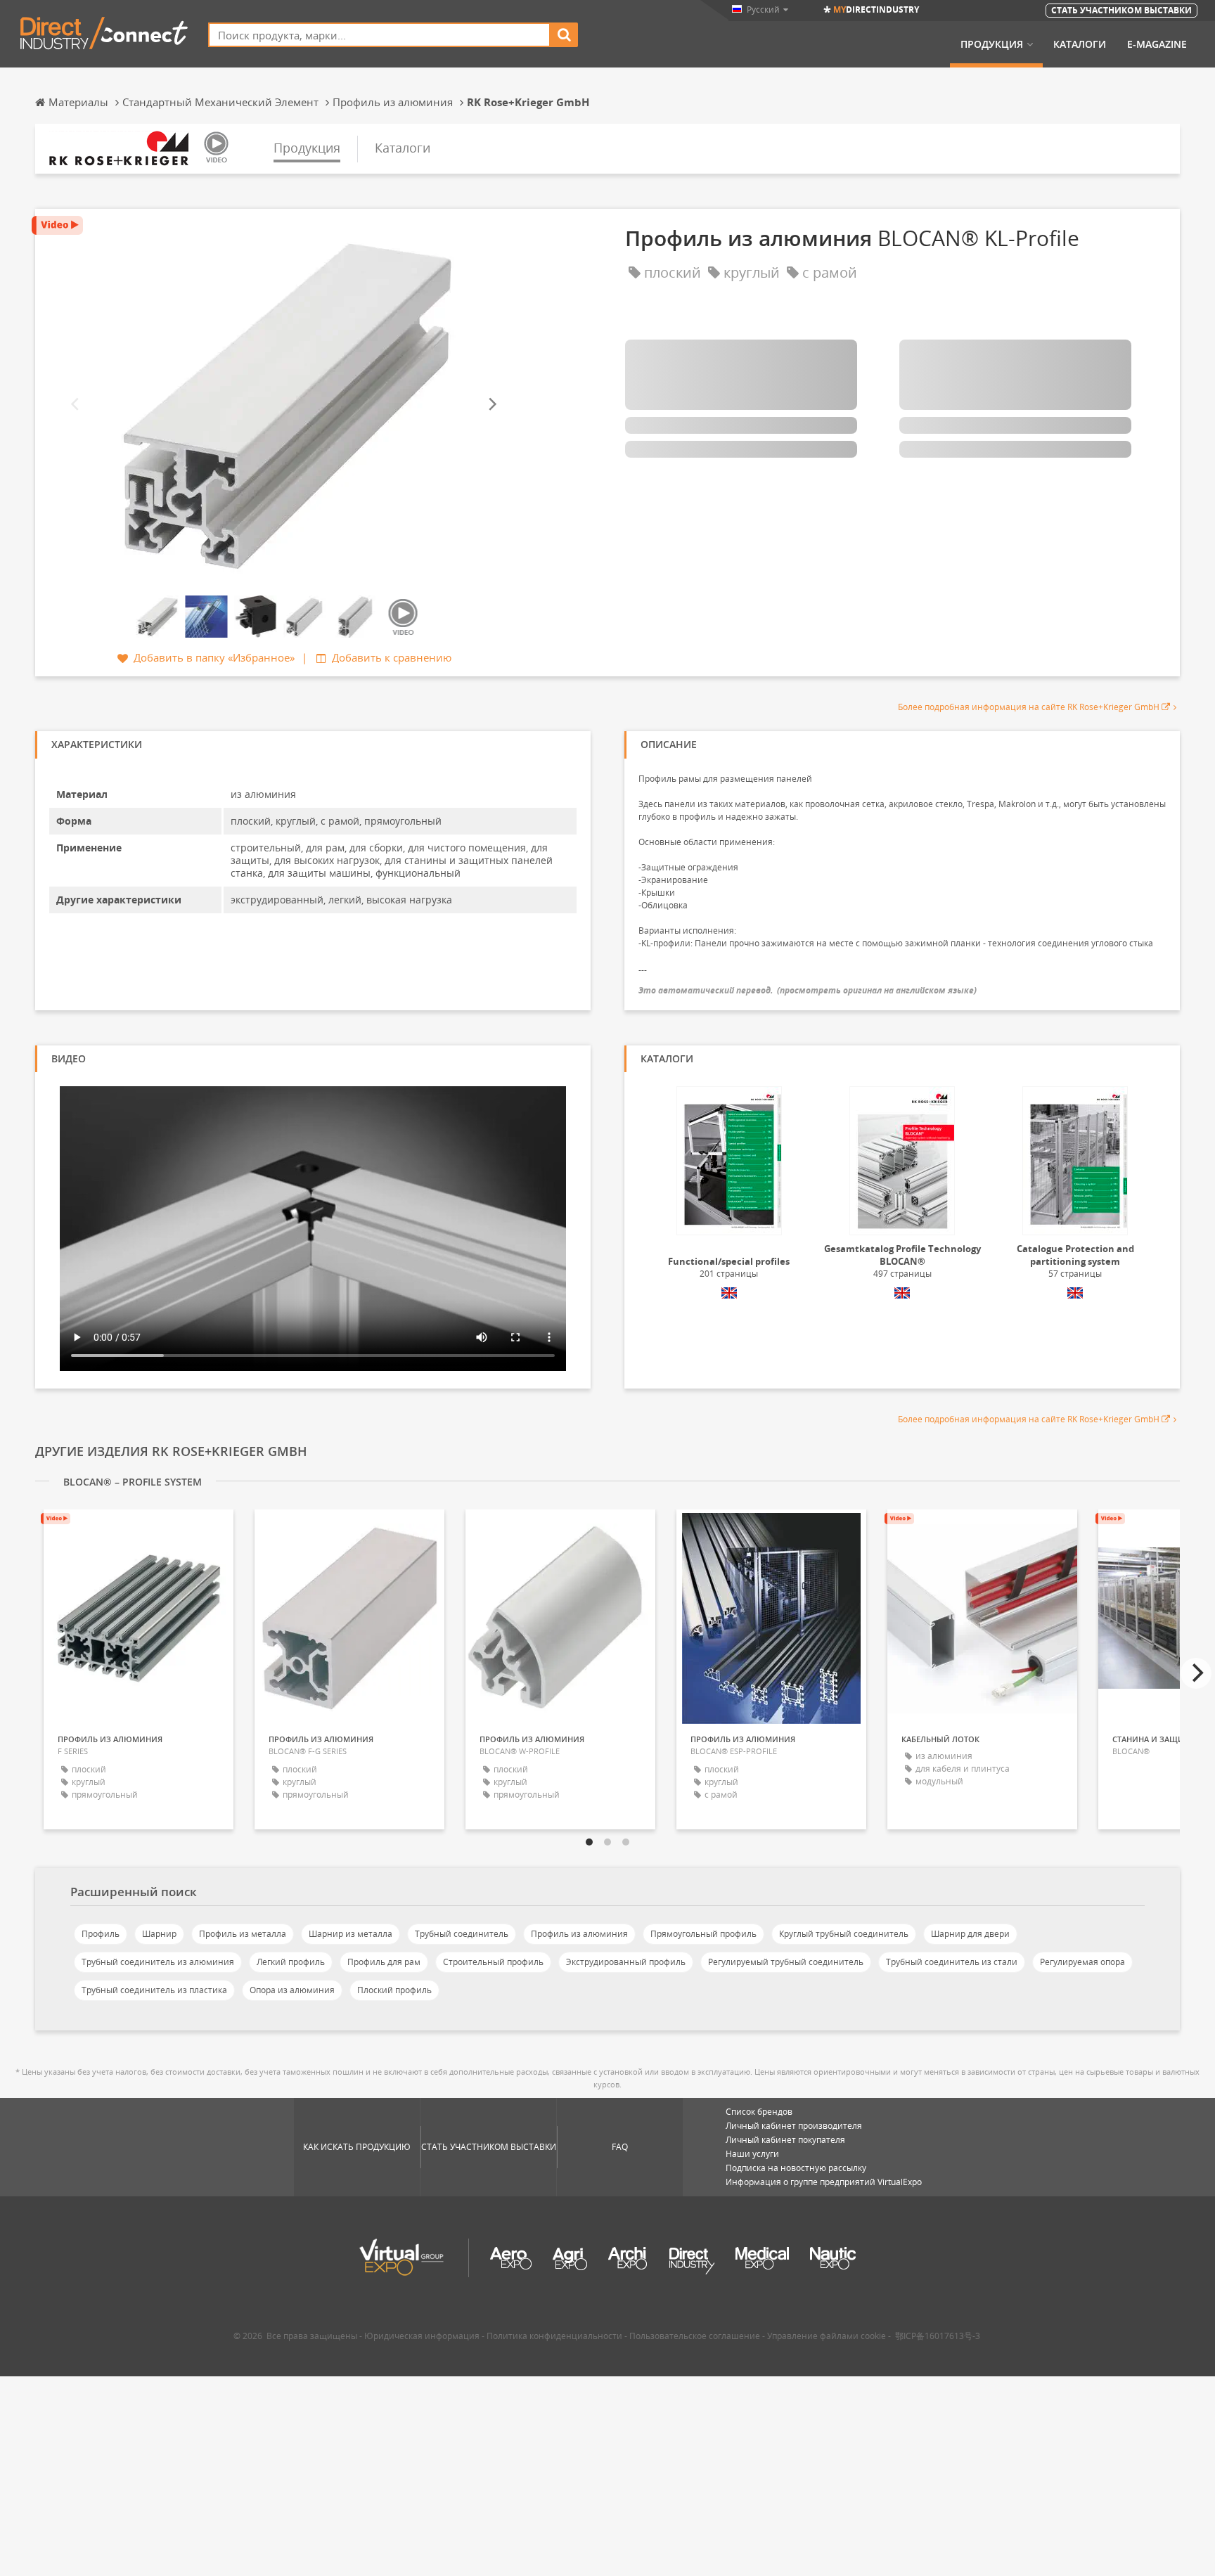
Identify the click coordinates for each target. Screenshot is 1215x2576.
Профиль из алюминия (579, 1934)
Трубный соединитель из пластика (154, 1990)
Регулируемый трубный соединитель (786, 1962)
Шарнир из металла (351, 1934)
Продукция (992, 44)
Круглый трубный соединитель (844, 1934)
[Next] (491, 404)
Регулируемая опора (1082, 1962)
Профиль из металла (243, 1934)
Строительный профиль (493, 1962)
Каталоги (1080, 44)
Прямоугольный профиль (703, 1934)
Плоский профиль (394, 1990)
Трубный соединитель (462, 1934)
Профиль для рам (384, 1962)
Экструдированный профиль (626, 1962)
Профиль (101, 1934)
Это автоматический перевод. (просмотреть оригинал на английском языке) (808, 990)
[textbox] (379, 35)
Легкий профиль (291, 1962)
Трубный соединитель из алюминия (158, 1962)
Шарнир (159, 1934)
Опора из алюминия (292, 1990)
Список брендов (759, 2112)
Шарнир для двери (970, 1934)
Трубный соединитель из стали (952, 1962)
